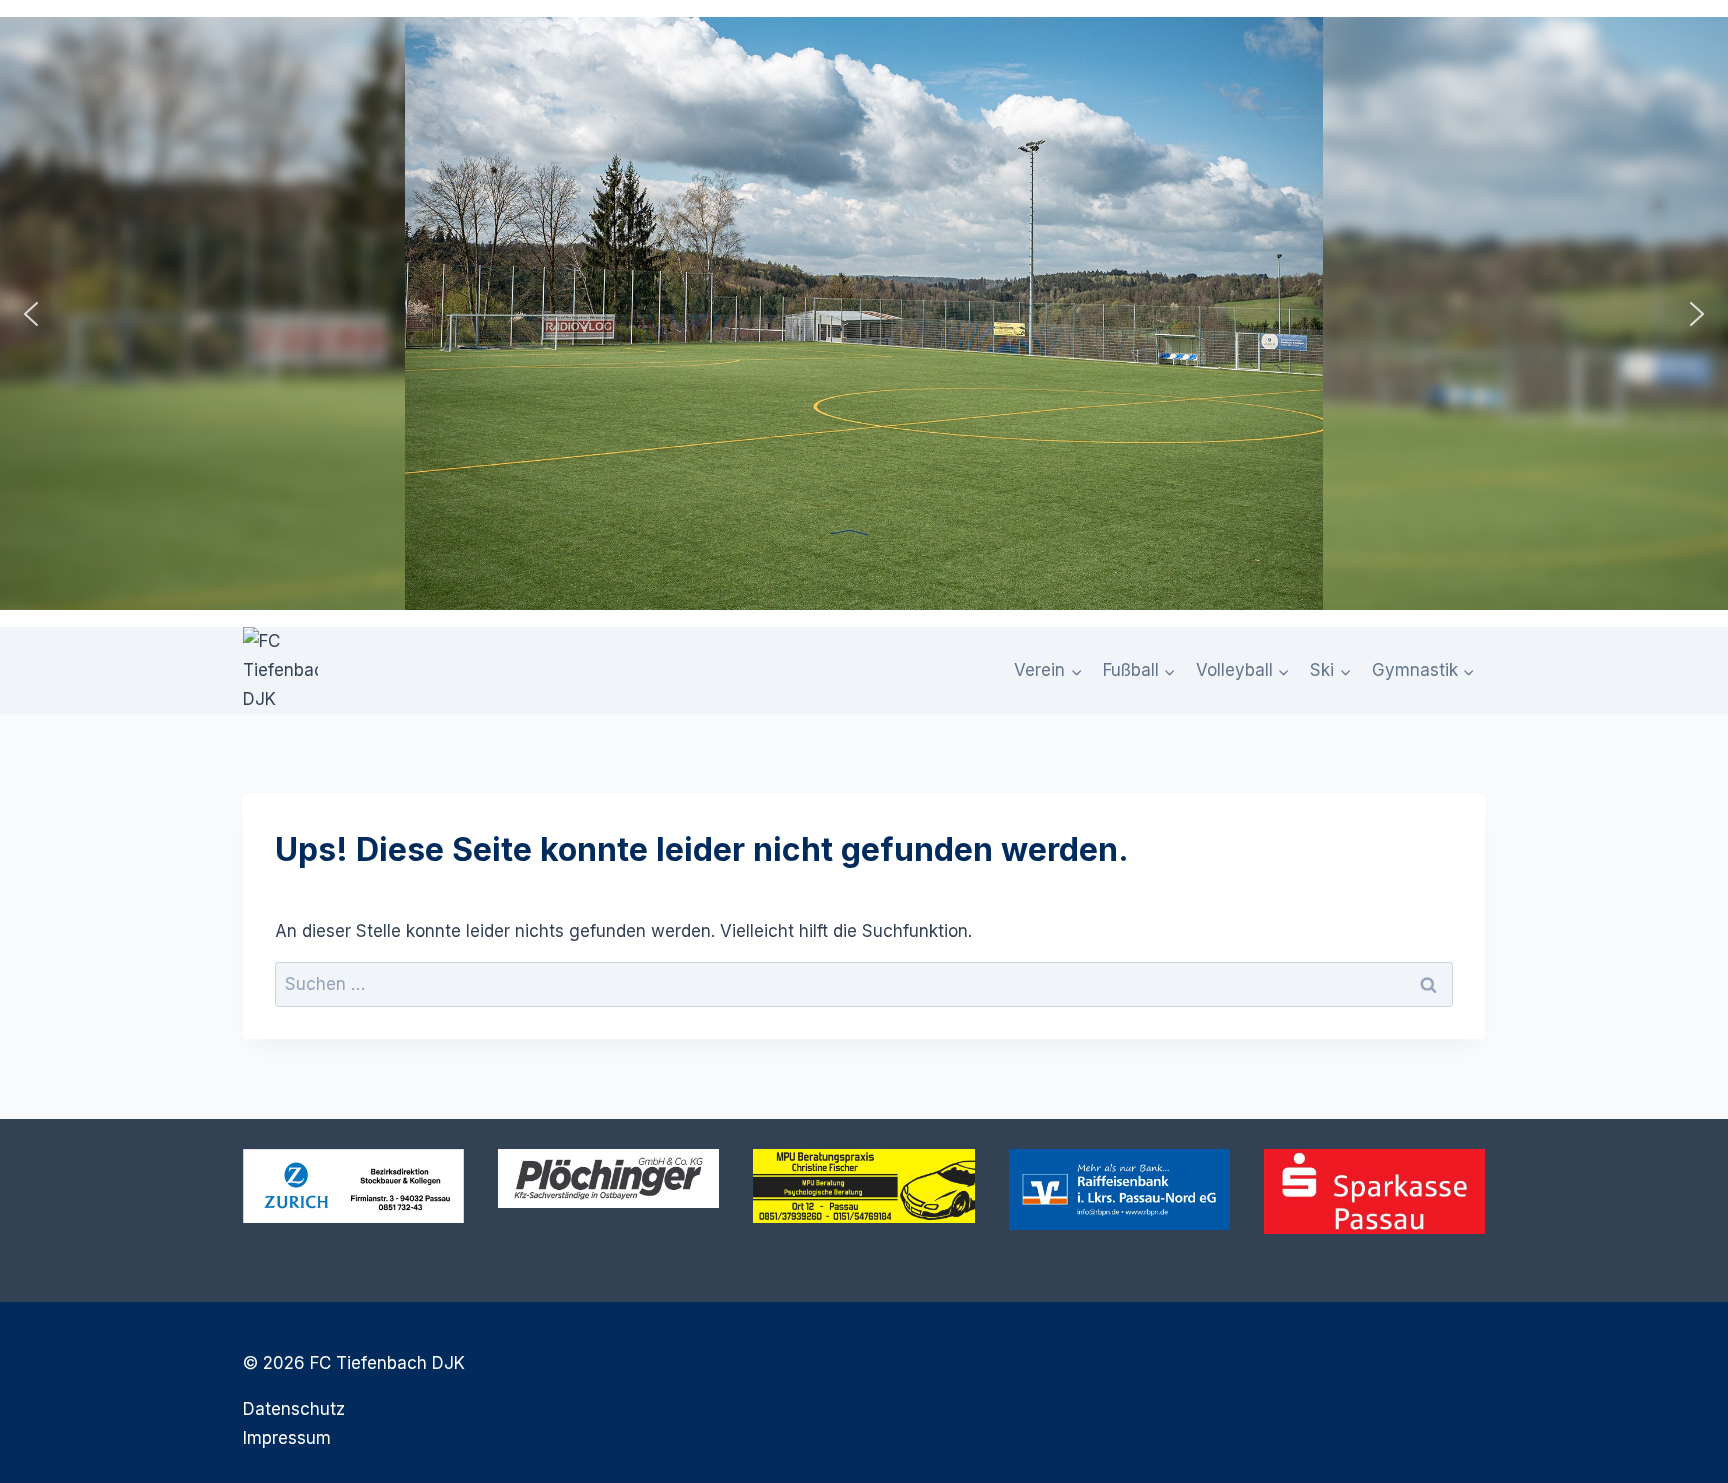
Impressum (287, 1438)
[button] (31, 314)
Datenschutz (294, 1409)
